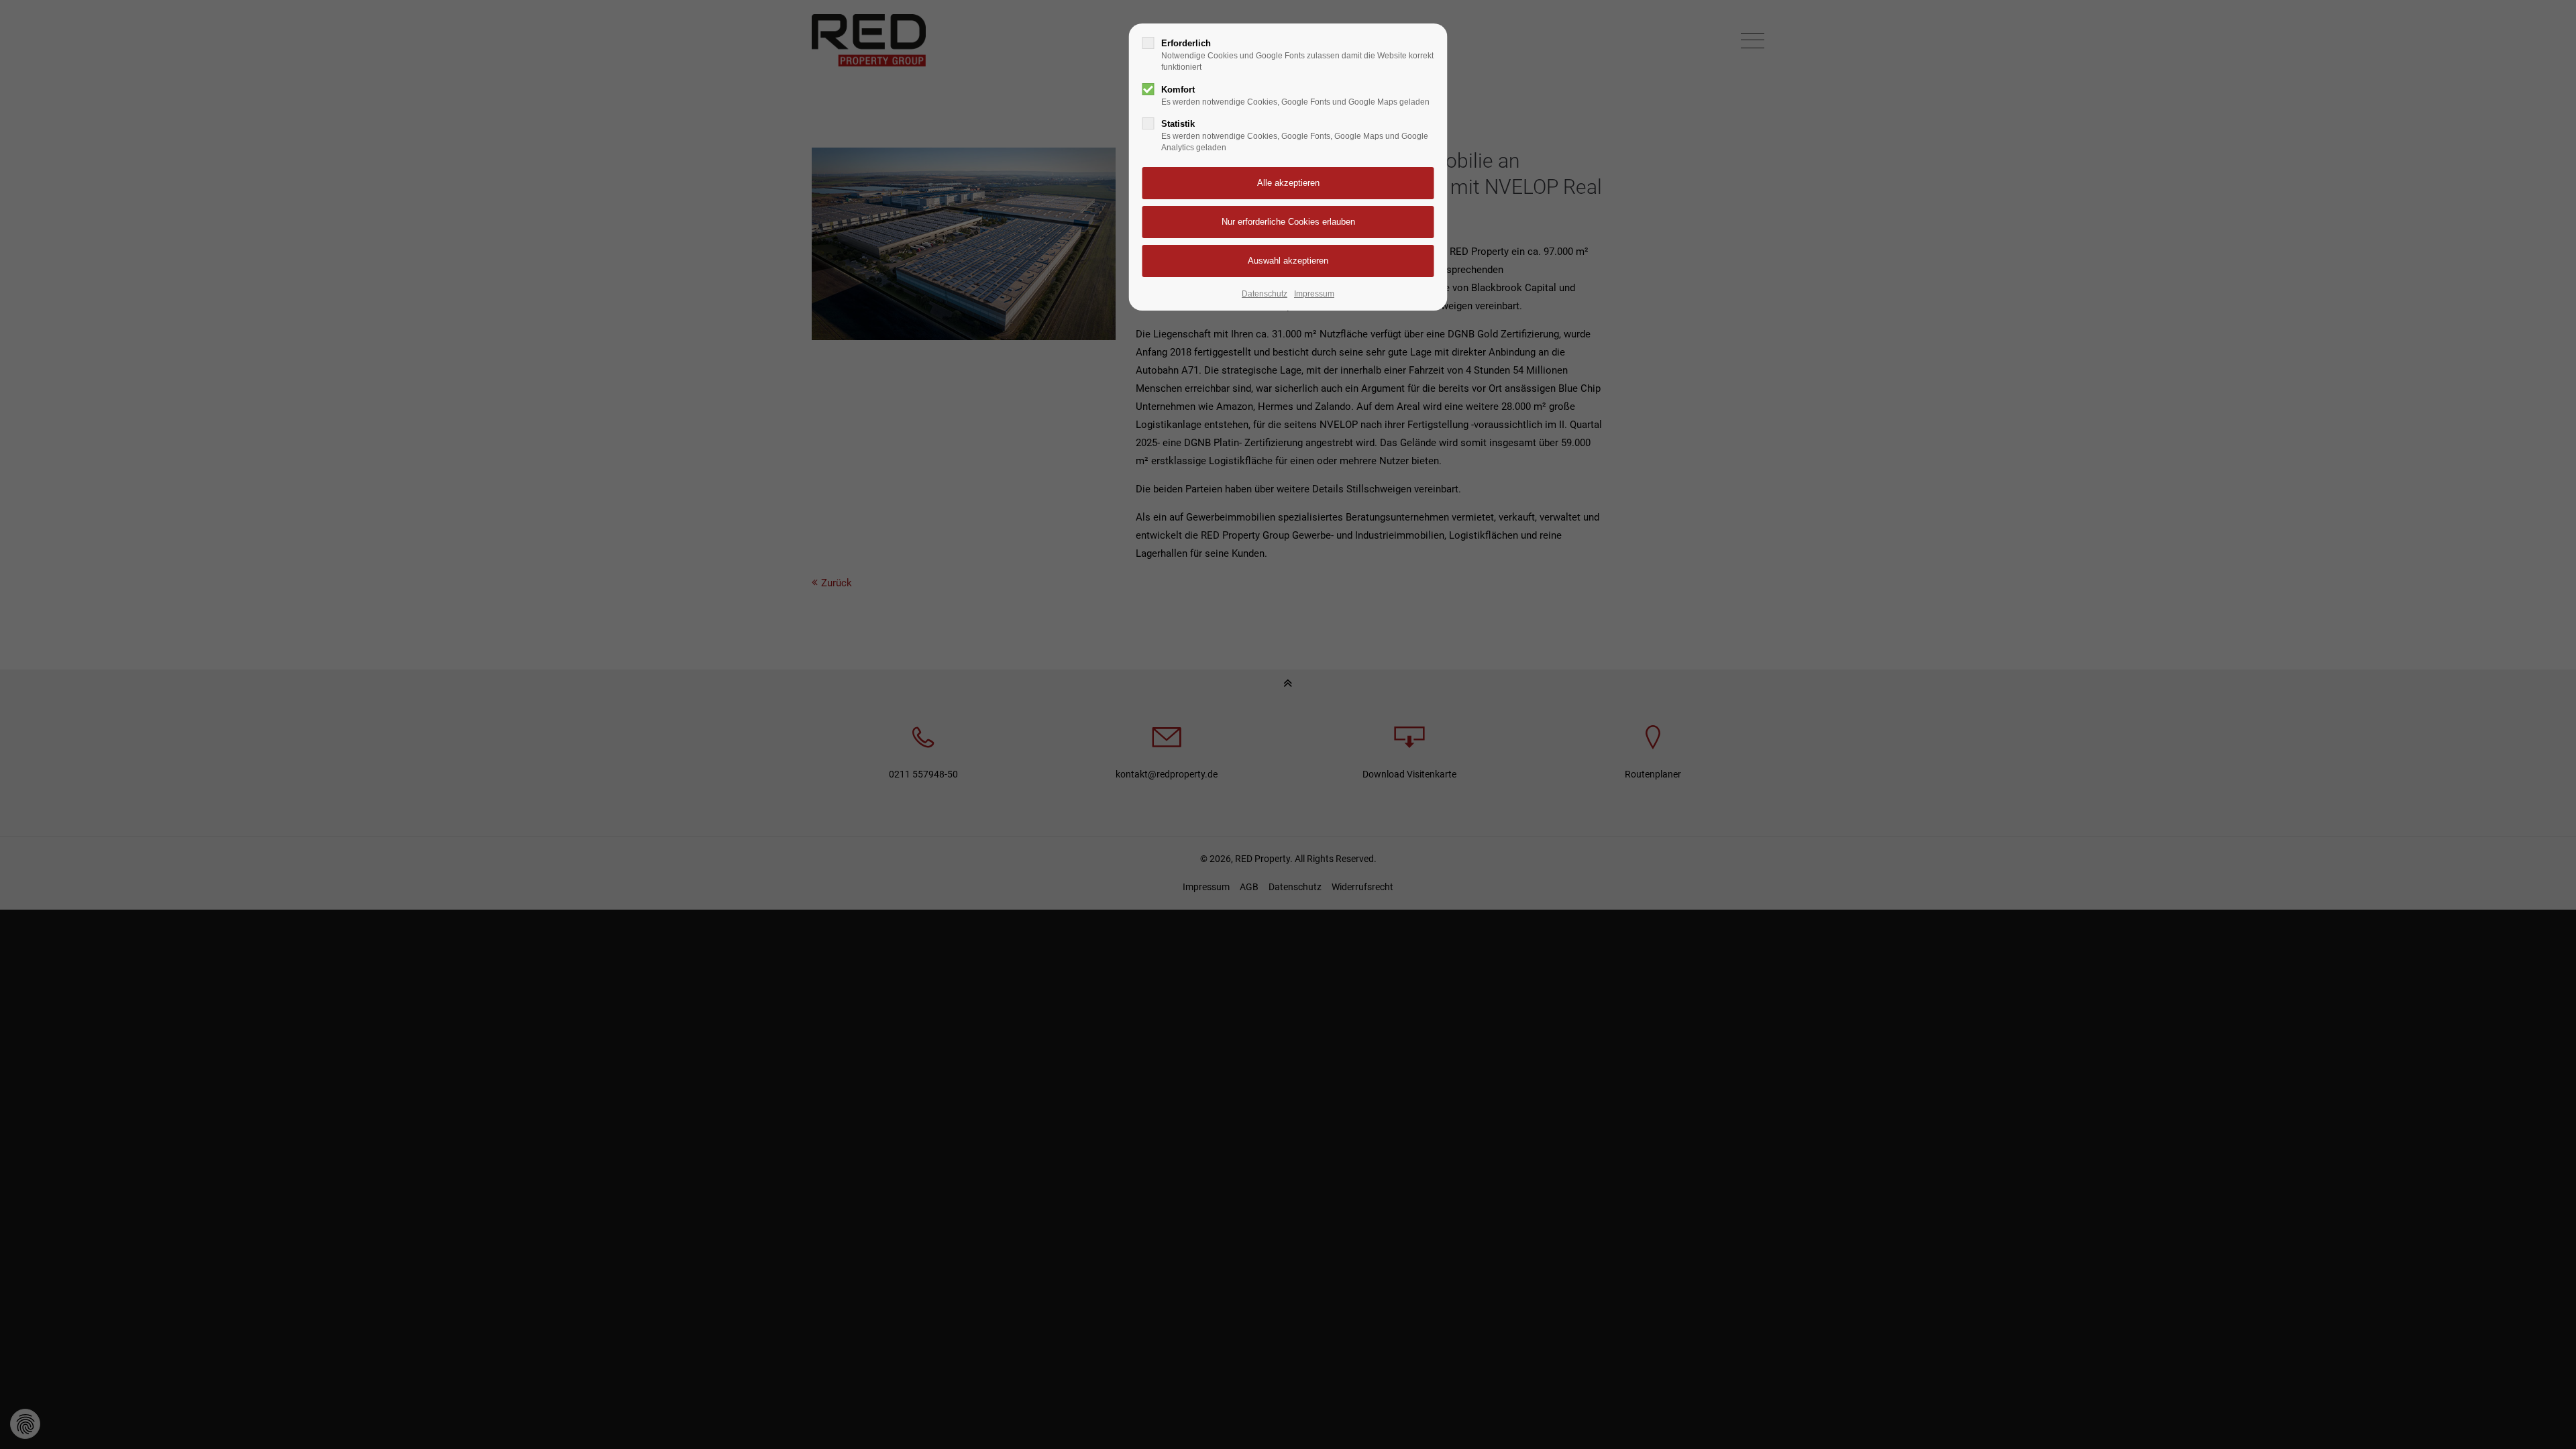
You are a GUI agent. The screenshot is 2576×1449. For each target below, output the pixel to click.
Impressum (1314, 294)
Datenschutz (1265, 294)
